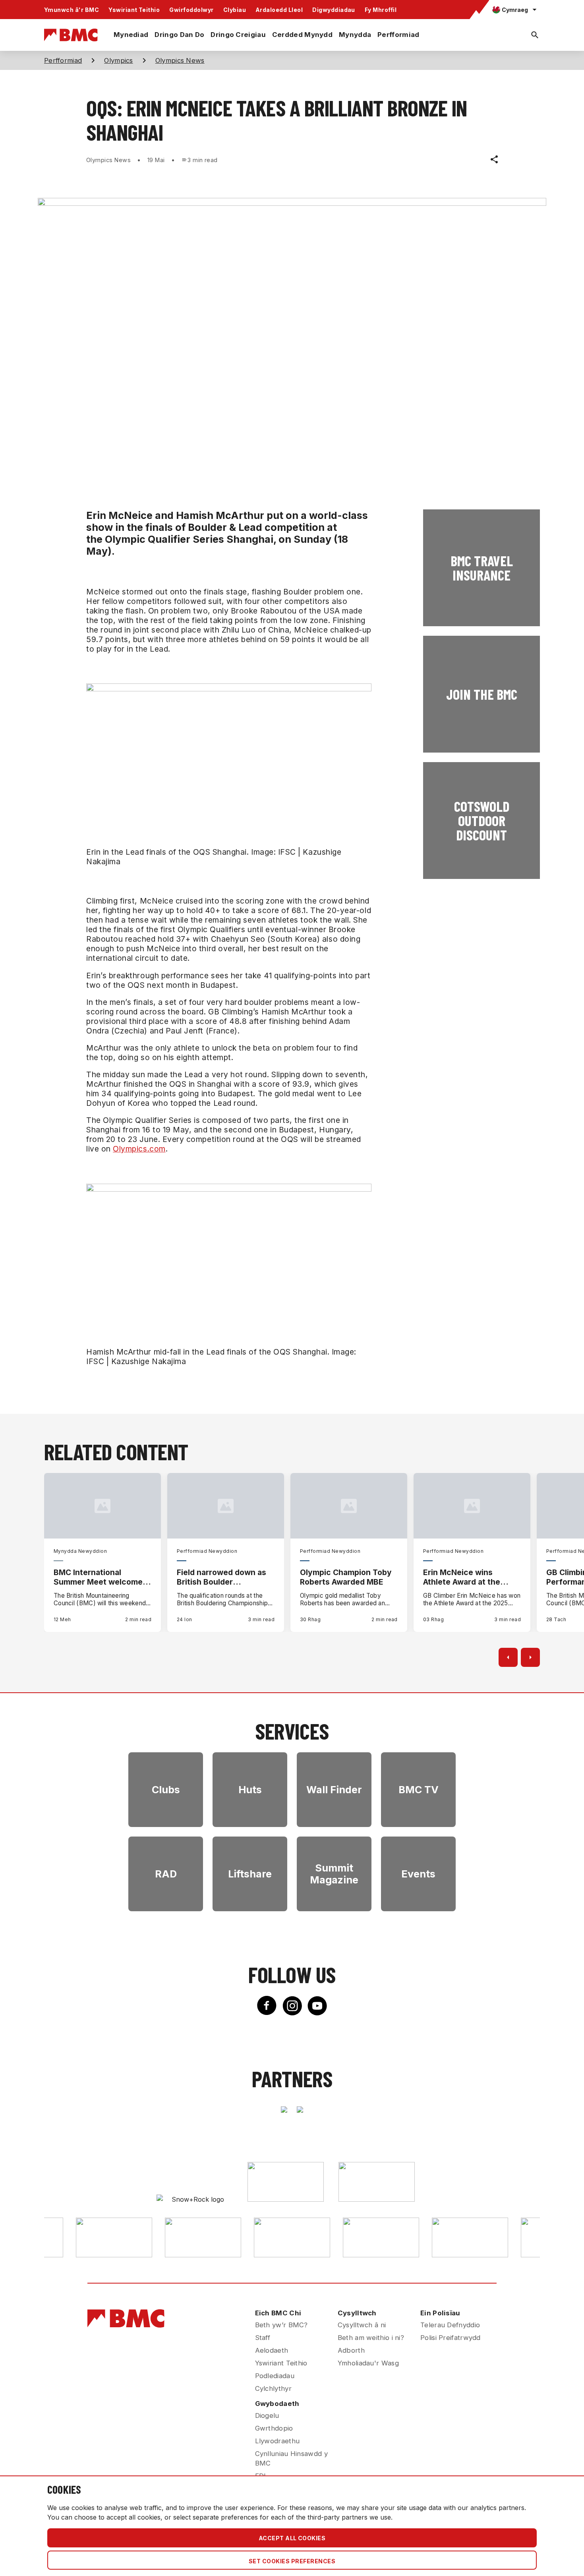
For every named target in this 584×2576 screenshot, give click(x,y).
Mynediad (131, 35)
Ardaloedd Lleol (279, 10)
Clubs (166, 1790)
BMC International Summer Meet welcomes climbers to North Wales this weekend (100, 1577)
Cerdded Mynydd (302, 35)
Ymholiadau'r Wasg (368, 2363)
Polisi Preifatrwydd (451, 2338)
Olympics (118, 60)
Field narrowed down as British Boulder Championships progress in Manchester (224, 1577)
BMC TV (419, 1790)
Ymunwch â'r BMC (72, 10)
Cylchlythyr (273, 2388)
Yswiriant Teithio (134, 10)
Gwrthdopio (274, 2428)
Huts (250, 1790)
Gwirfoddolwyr (191, 10)
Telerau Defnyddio (450, 2325)
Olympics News (180, 60)
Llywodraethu (277, 2441)
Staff (263, 2338)
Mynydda (355, 35)
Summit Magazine (334, 1874)
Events (418, 1874)
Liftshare (250, 1874)
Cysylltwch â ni (362, 2325)
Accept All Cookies (292, 2538)
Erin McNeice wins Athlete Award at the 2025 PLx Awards (462, 1577)
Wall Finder (334, 1790)
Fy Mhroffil (381, 10)
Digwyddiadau (334, 10)
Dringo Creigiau (238, 35)
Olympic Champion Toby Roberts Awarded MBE (346, 1577)
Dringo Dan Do (179, 35)
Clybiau (235, 10)
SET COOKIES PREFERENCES (292, 2561)
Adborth (351, 2350)
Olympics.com (139, 1149)
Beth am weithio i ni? (371, 2338)
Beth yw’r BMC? (281, 2325)
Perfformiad (398, 35)
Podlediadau (275, 2376)
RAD (166, 1874)
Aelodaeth (272, 2350)
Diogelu (267, 2415)
